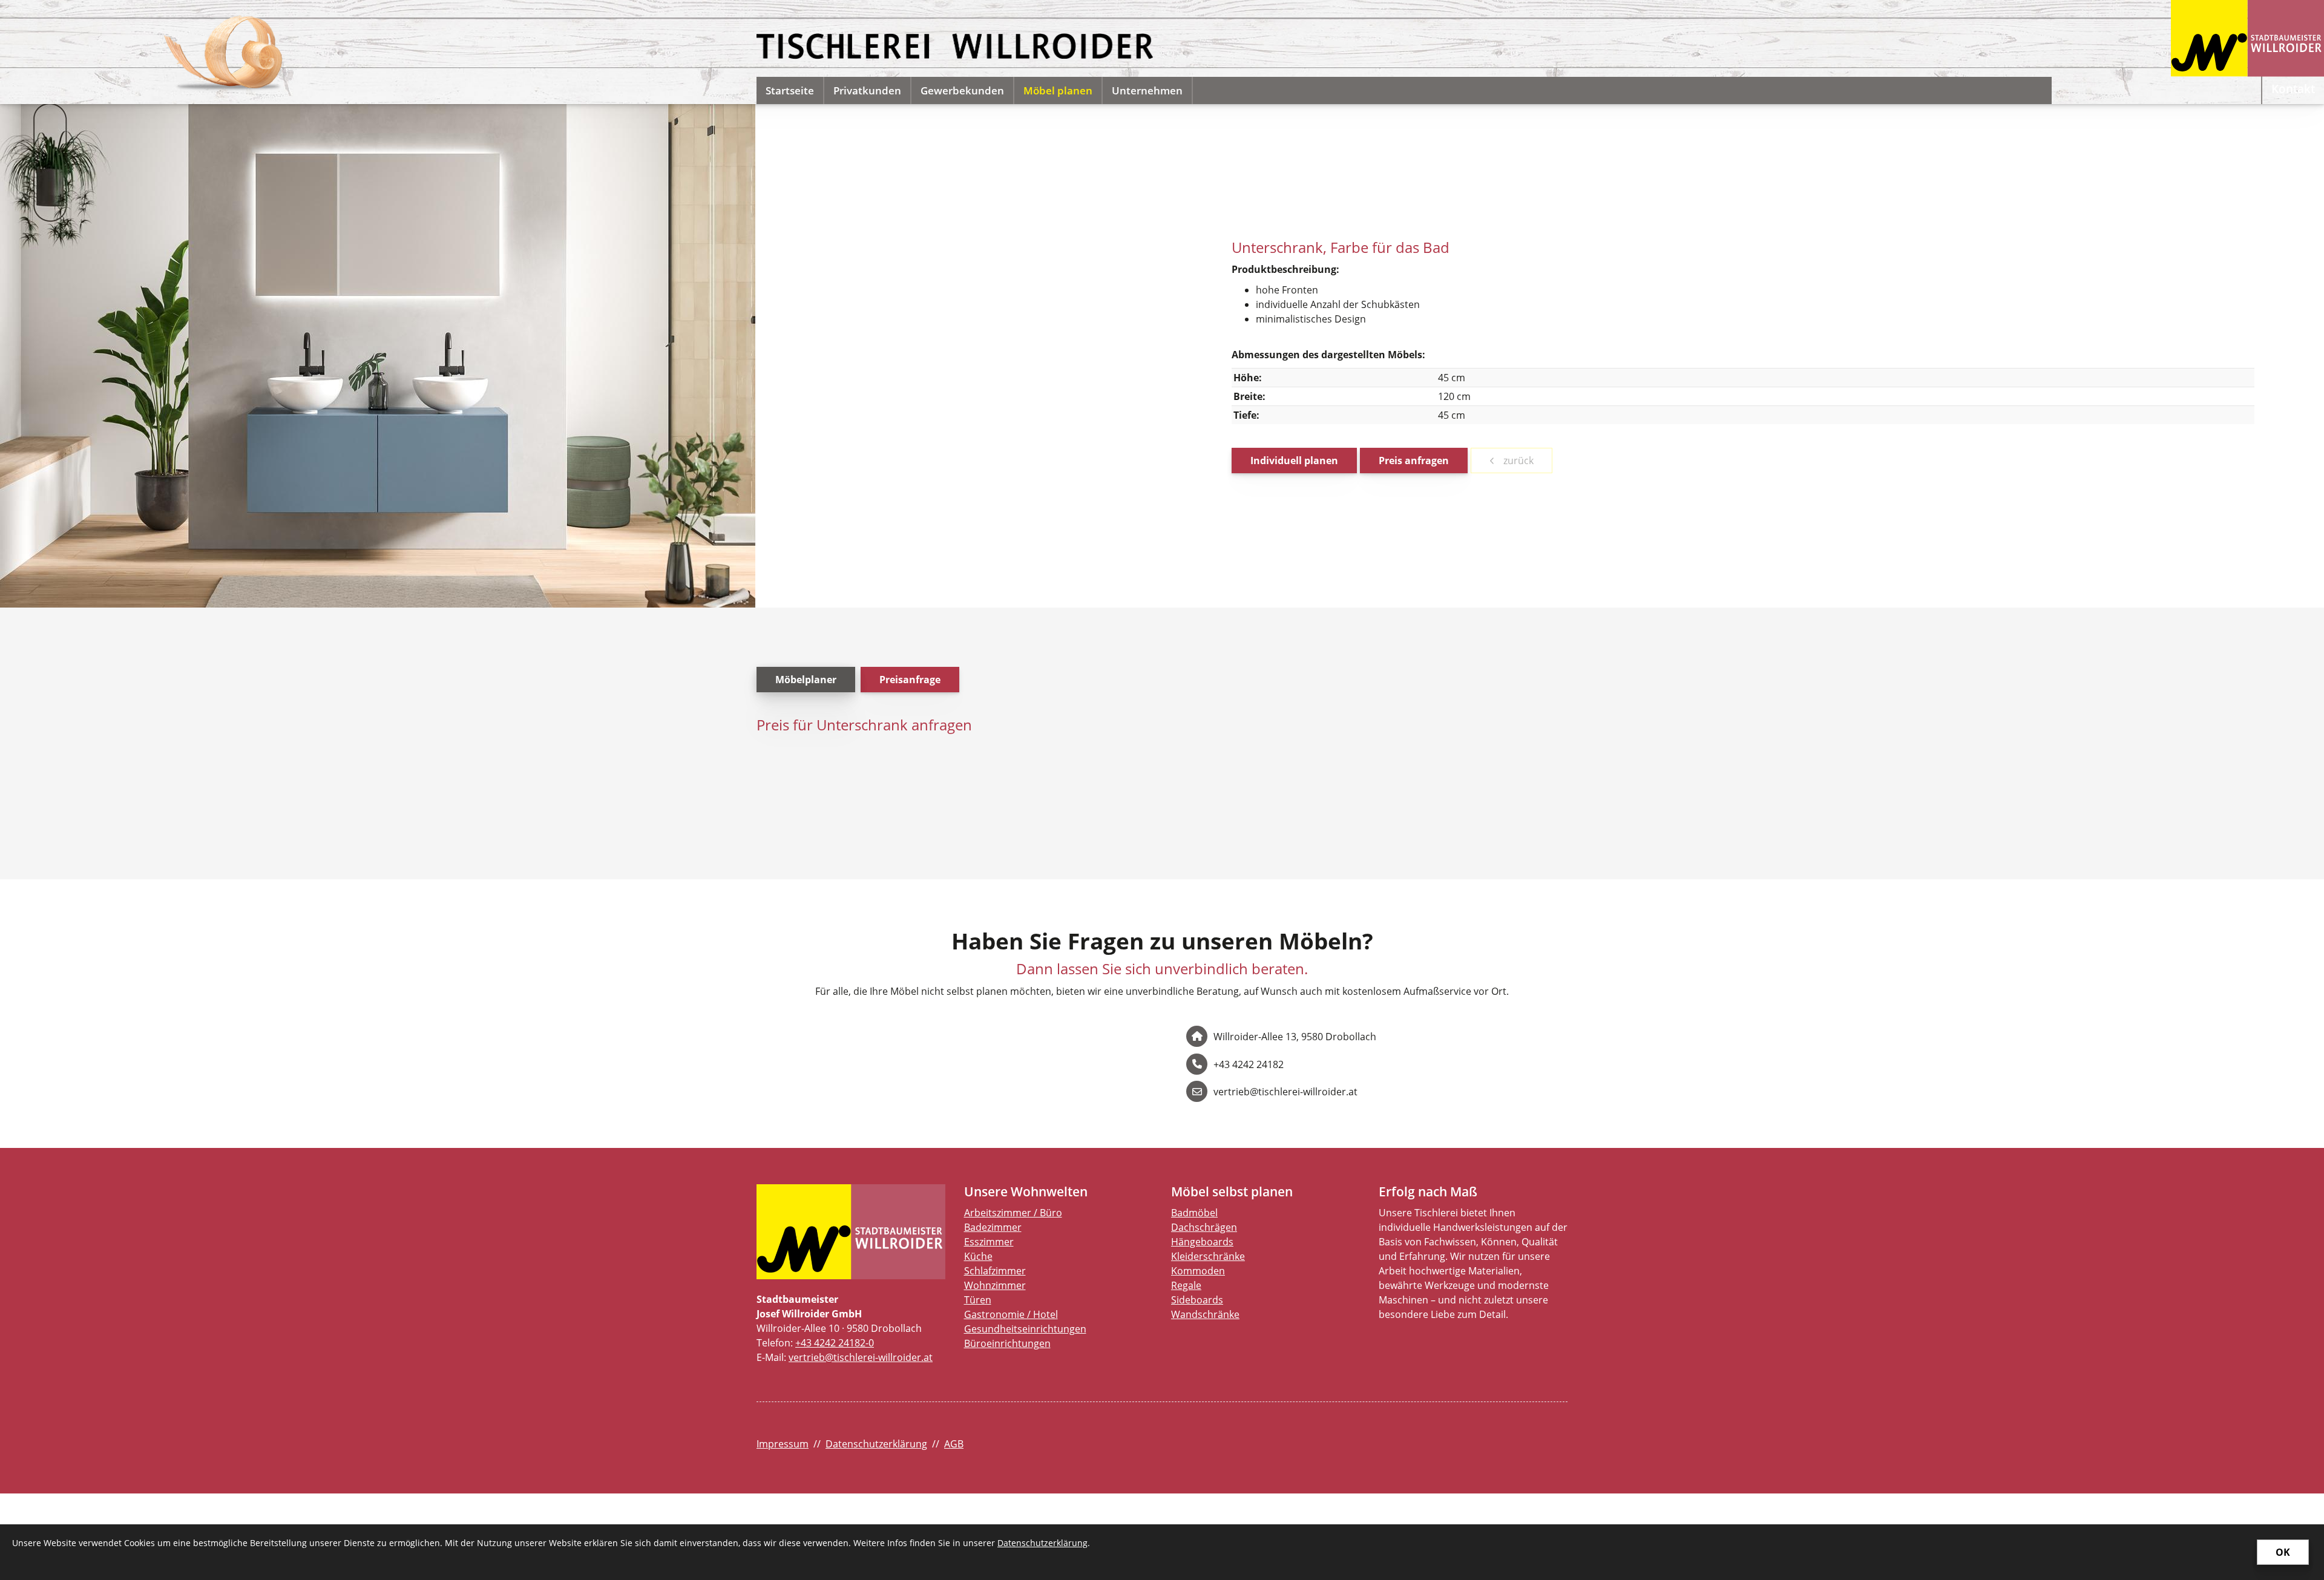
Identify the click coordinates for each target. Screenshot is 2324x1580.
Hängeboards (1202, 1242)
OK (2283, 1552)
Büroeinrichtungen (1007, 1343)
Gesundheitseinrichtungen (1025, 1329)
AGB (954, 1444)
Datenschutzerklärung (876, 1444)
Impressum (783, 1444)
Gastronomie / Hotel (1011, 1314)
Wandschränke (1205, 1314)
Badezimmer (993, 1227)
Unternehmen (1147, 90)
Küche (978, 1256)
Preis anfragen (1414, 461)
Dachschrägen (1204, 1227)
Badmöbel (1194, 1213)
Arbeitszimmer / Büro (1013, 1213)
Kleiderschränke (1208, 1256)
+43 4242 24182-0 (835, 1343)
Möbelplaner (806, 680)
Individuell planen (1294, 461)
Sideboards (1197, 1300)
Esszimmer (989, 1242)
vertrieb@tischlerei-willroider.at (861, 1357)
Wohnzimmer (995, 1285)
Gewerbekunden (962, 90)
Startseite (790, 90)
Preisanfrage (910, 680)
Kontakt (2293, 89)
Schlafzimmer (995, 1271)
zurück (1517, 461)
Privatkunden (867, 90)
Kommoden (1198, 1271)
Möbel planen (1058, 90)
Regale (1186, 1285)
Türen (978, 1300)
